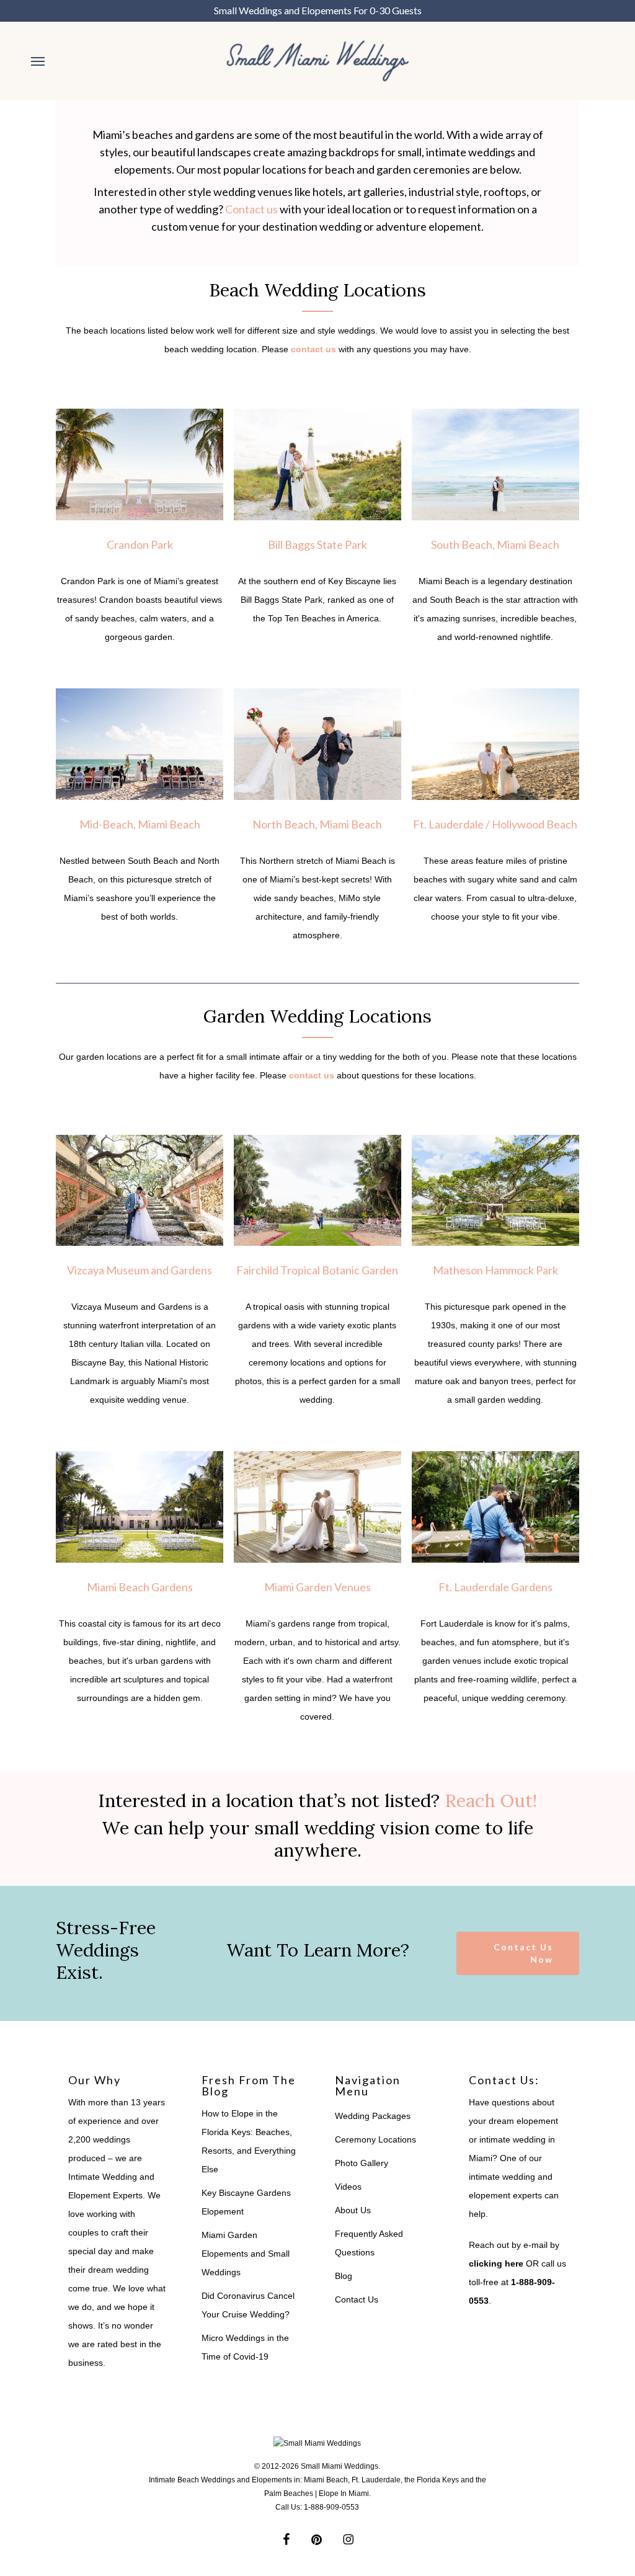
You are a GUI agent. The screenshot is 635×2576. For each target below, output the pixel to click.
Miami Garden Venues (317, 1587)
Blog (344, 2276)
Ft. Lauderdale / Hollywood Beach (495, 824)
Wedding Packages (373, 2116)
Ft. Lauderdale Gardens (495, 1587)
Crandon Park (140, 544)
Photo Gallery (362, 2163)
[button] (38, 61)
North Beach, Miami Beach (317, 824)
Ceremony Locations (375, 2139)
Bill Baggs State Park (317, 544)
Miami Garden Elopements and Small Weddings (246, 2254)
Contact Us (357, 2299)
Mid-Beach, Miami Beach (140, 824)
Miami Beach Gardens (140, 1587)
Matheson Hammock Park (495, 1270)
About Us (353, 2210)
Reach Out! (491, 1801)
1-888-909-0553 (331, 2507)
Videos (348, 2187)
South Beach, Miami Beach (495, 544)
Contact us (251, 209)
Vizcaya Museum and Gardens (140, 1270)
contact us (313, 349)
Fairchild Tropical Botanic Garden (317, 1270)
